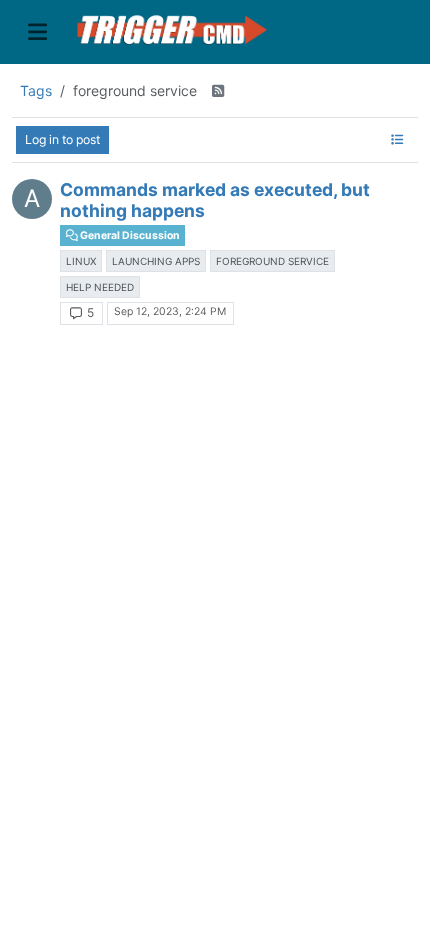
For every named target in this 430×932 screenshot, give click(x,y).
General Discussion (129, 235)
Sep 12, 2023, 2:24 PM (170, 311)
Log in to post (62, 139)
